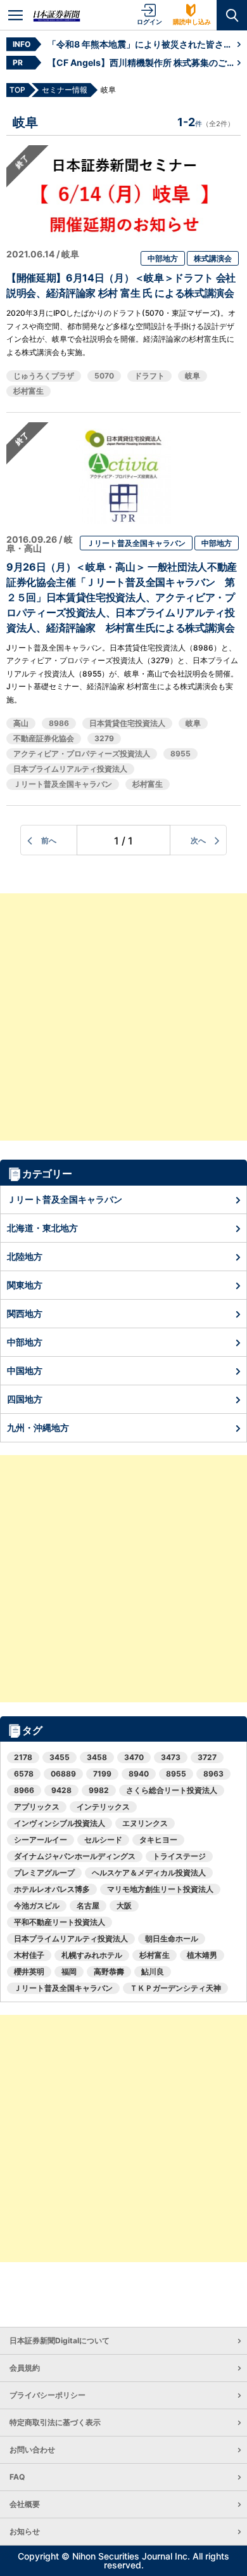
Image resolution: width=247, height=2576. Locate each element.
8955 (180, 754)
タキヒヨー (158, 1840)
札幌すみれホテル (92, 1955)
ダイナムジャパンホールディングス (75, 1856)
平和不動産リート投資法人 (60, 1922)
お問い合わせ (32, 2450)
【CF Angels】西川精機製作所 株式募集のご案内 (142, 62)
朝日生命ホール (172, 1938)
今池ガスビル (37, 1906)
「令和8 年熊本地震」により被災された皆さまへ (142, 44)
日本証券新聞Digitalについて (60, 2340)
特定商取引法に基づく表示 (55, 2422)
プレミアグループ (44, 1873)
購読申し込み (192, 22)
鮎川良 (153, 1971)
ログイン (149, 22)
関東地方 (25, 1285)
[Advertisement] (123, 1017)
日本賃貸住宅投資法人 (127, 723)
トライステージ (179, 1856)
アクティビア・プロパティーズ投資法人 (82, 754)
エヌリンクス (145, 1823)
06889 (63, 1774)
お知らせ (25, 2531)
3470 (134, 1757)
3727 (207, 1757)
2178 (23, 1757)
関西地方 (25, 1313)
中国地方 (25, 1370)
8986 (59, 723)
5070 (104, 376)
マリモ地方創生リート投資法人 (160, 1889)
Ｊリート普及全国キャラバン (136, 543)
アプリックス (37, 1807)
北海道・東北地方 (42, 1228)
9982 (99, 1790)
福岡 (69, 1971)
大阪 (124, 1906)
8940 (139, 1774)
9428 (61, 1790)
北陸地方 (25, 1256)
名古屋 (88, 1906)
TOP (17, 90)
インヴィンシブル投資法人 (60, 1823)
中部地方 (163, 258)
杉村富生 (28, 391)
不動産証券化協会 (44, 738)
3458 (97, 1757)
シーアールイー (41, 1840)
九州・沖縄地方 (38, 1427)
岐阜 (193, 376)
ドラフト (149, 376)
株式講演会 (213, 258)
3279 (104, 738)
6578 (24, 1774)
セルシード (103, 1840)
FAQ (17, 2477)
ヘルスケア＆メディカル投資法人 (149, 1873)
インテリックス (103, 1807)
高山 (21, 723)
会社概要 (25, 2504)
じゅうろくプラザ (44, 376)
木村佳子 (29, 1955)
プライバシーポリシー (47, 2395)
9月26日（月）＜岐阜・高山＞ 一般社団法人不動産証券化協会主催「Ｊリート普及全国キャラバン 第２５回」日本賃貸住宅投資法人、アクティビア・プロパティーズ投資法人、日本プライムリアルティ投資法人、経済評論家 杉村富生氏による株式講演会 (122, 597)
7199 (102, 1774)
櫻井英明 (29, 1971)
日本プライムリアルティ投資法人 (70, 769)
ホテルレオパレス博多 (52, 1889)
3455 (60, 1757)
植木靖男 (202, 1955)
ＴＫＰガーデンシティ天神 (175, 1988)
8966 (24, 1790)
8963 (213, 1774)
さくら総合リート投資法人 (172, 1790)
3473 (171, 1757)
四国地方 (25, 1399)
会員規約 (25, 2368)
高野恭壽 (109, 1971)
